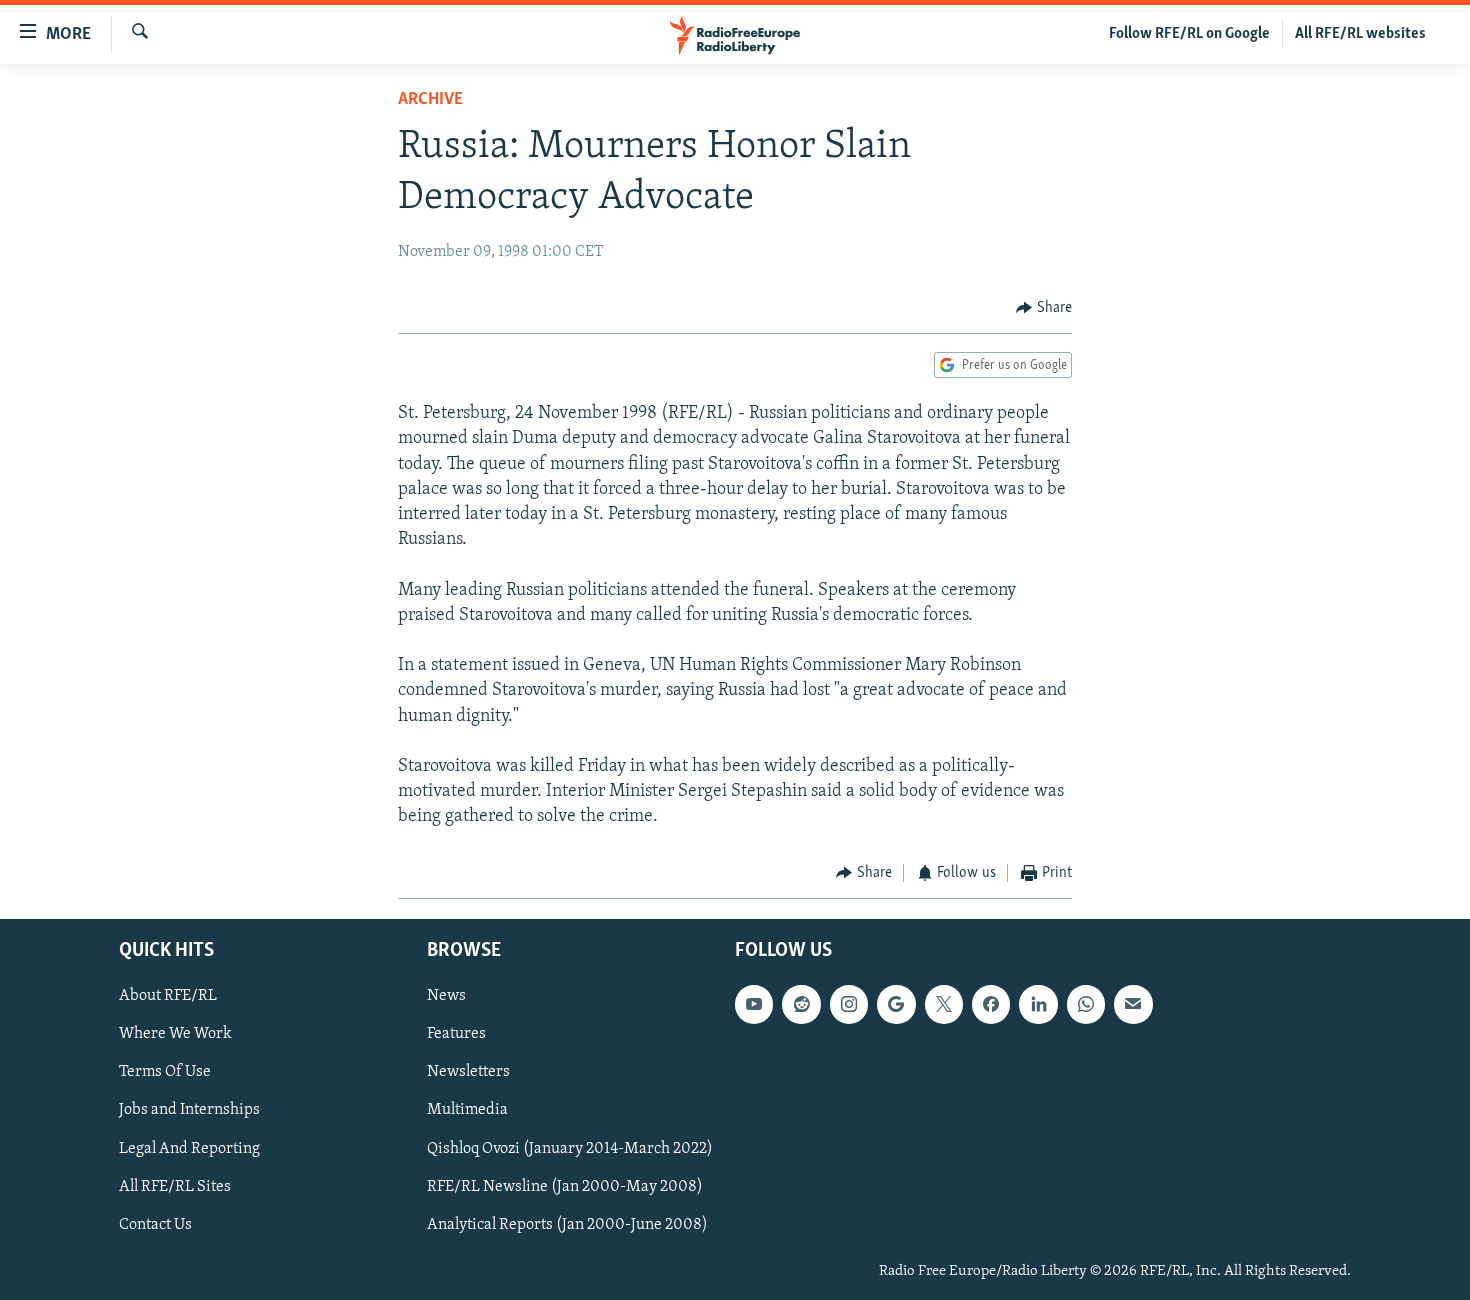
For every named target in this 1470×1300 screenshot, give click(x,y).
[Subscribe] (1133, 1004)
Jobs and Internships (189, 1110)
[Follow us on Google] (896, 1004)
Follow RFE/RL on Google (1189, 34)
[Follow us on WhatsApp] (1086, 1004)
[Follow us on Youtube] (754, 1004)
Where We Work (175, 1034)
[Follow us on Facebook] (991, 1004)
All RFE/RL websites (1360, 34)
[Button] (1044, 308)
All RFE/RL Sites (175, 1187)
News (446, 996)
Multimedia (467, 1110)
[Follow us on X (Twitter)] (944, 1004)
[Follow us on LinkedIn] (1038, 1004)
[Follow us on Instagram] (849, 1004)
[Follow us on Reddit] (801, 1004)
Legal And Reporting (189, 1148)
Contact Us (155, 1225)
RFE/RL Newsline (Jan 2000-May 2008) (565, 1187)
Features (456, 1034)
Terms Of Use (165, 1072)
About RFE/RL (168, 996)
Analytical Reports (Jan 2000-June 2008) (567, 1225)
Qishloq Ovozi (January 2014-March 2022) (570, 1148)
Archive (430, 100)
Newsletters (468, 1072)
